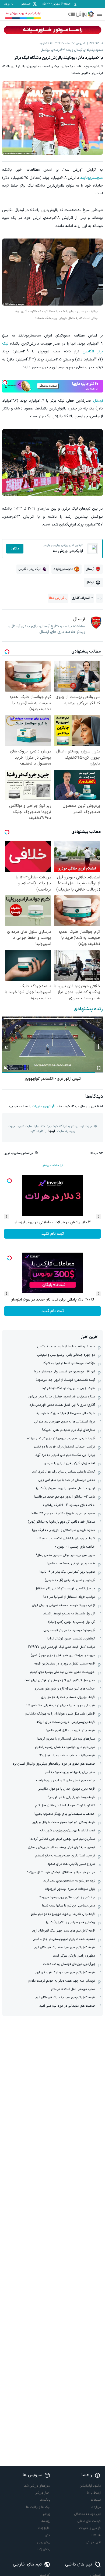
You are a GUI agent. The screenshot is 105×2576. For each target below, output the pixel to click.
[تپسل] (5, 383)
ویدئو (47, 2514)
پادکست (45, 2500)
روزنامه (46, 2521)
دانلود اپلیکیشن (90, 2486)
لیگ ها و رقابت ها (38, 2507)
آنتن (48, 2535)
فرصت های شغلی (89, 2521)
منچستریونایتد (92, 178)
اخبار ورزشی (43, 2493)
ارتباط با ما (94, 2493)
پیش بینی (44, 2542)
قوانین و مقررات (43, 1106)
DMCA (96, 2535)
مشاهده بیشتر (51, 1166)
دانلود (15, 549)
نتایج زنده (44, 2528)
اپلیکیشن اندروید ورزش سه (23, 13)
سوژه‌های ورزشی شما (37, 2486)
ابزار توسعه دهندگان (87, 2514)
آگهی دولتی (93, 2542)
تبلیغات (96, 2500)
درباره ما (96, 2507)
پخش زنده (44, 2549)
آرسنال (98, 401)
